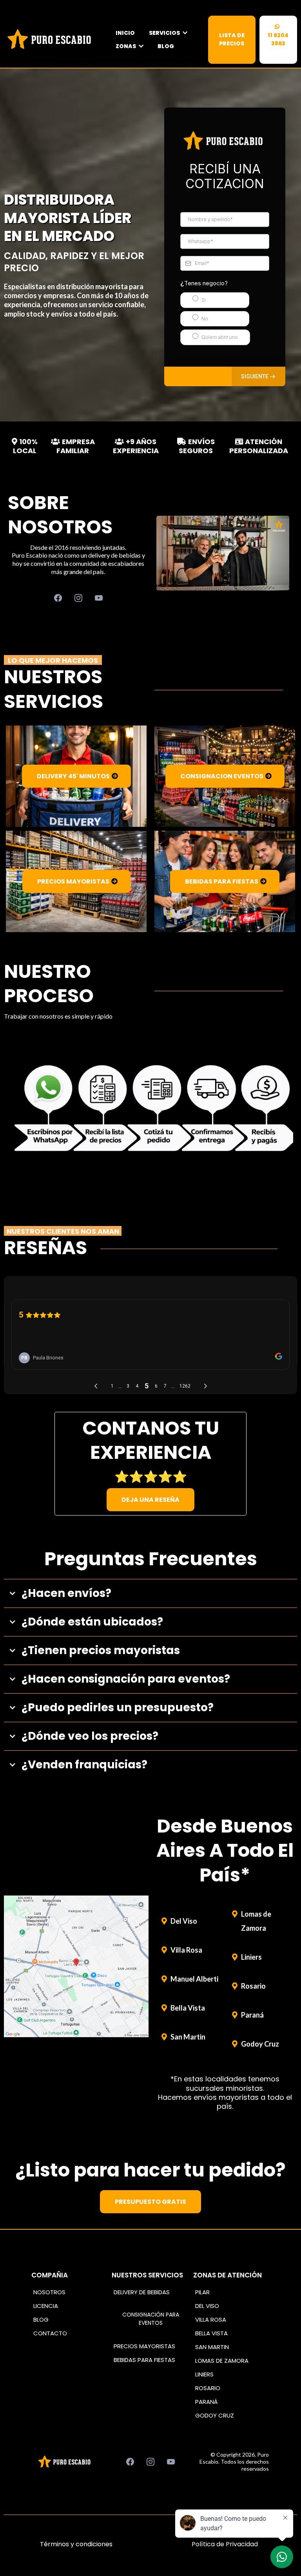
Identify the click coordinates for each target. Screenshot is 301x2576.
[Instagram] (78, 598)
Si (204, 300)
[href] (76, 1966)
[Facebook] (58, 598)
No (205, 319)
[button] (258, 376)
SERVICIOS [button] (165, 33)
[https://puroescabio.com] (51, 40)
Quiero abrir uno (220, 337)
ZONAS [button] (126, 46)
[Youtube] (99, 598)
